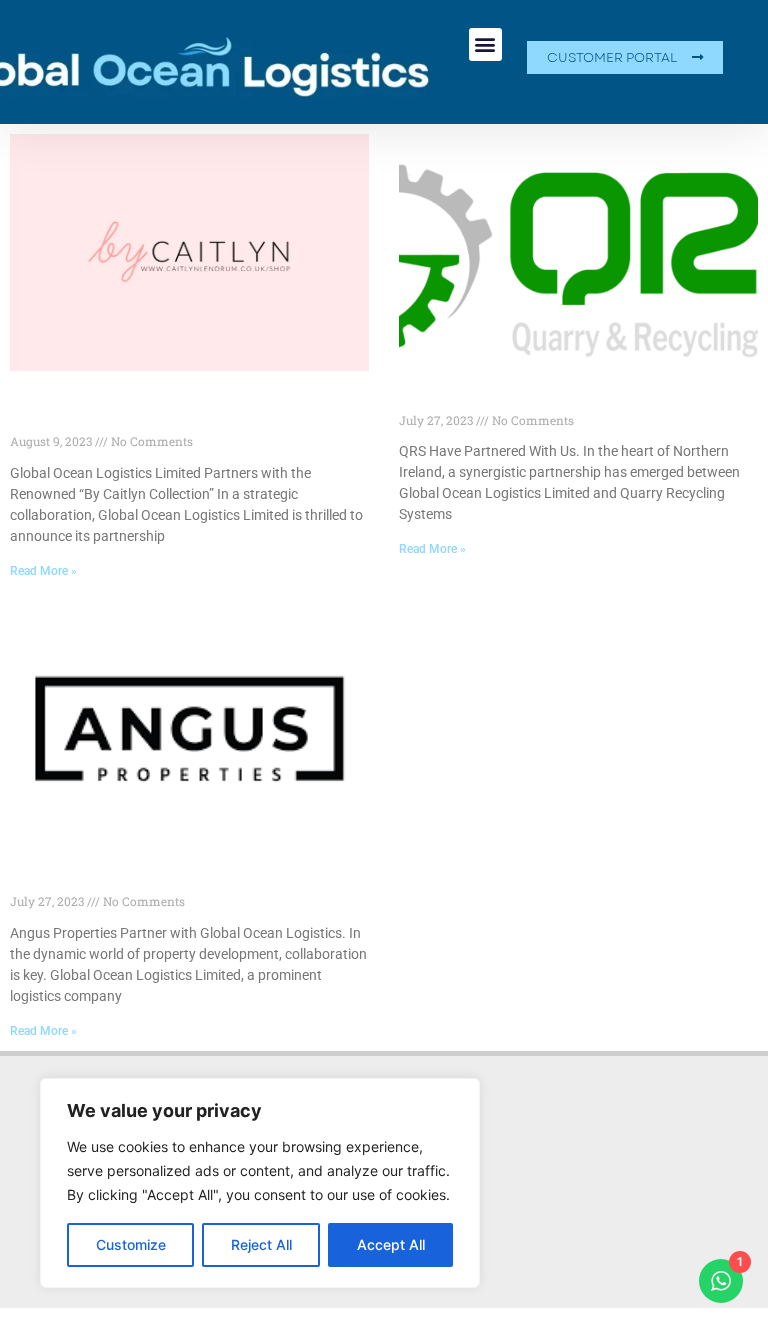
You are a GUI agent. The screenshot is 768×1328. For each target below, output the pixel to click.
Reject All (261, 1244)
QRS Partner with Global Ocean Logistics (561, 401)
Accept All (391, 1244)
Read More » (43, 571)
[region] (260, 1183)
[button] (485, 44)
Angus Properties (79, 883)
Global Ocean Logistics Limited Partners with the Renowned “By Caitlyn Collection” (178, 412)
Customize (131, 1244)
